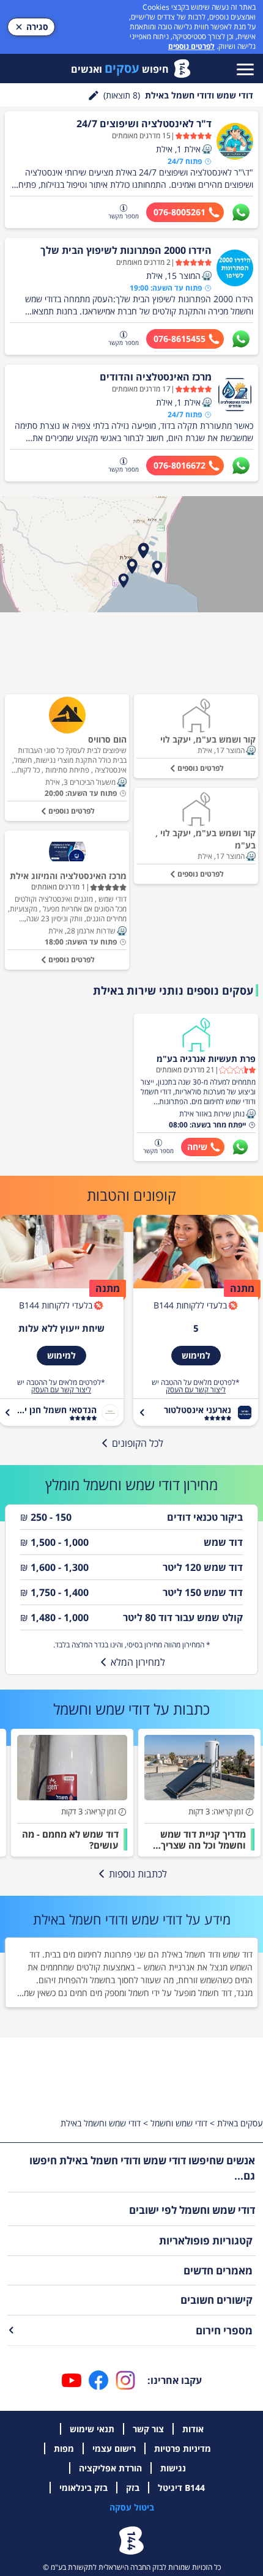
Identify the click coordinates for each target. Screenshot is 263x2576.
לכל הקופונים (138, 1443)
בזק (133, 2488)
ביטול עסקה (132, 2507)
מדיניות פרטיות (183, 2448)
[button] (207, 149)
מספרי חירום (224, 2330)
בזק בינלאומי (83, 2488)
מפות (64, 2448)
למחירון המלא (138, 1662)
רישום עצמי (114, 2448)
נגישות (173, 2468)
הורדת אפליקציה (110, 2468)
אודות (193, 2429)
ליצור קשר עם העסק (196, 1390)
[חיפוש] (94, 95)
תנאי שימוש (92, 2429)
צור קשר (148, 2429)
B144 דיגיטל (181, 2488)
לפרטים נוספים (191, 46)
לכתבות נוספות (138, 1874)
